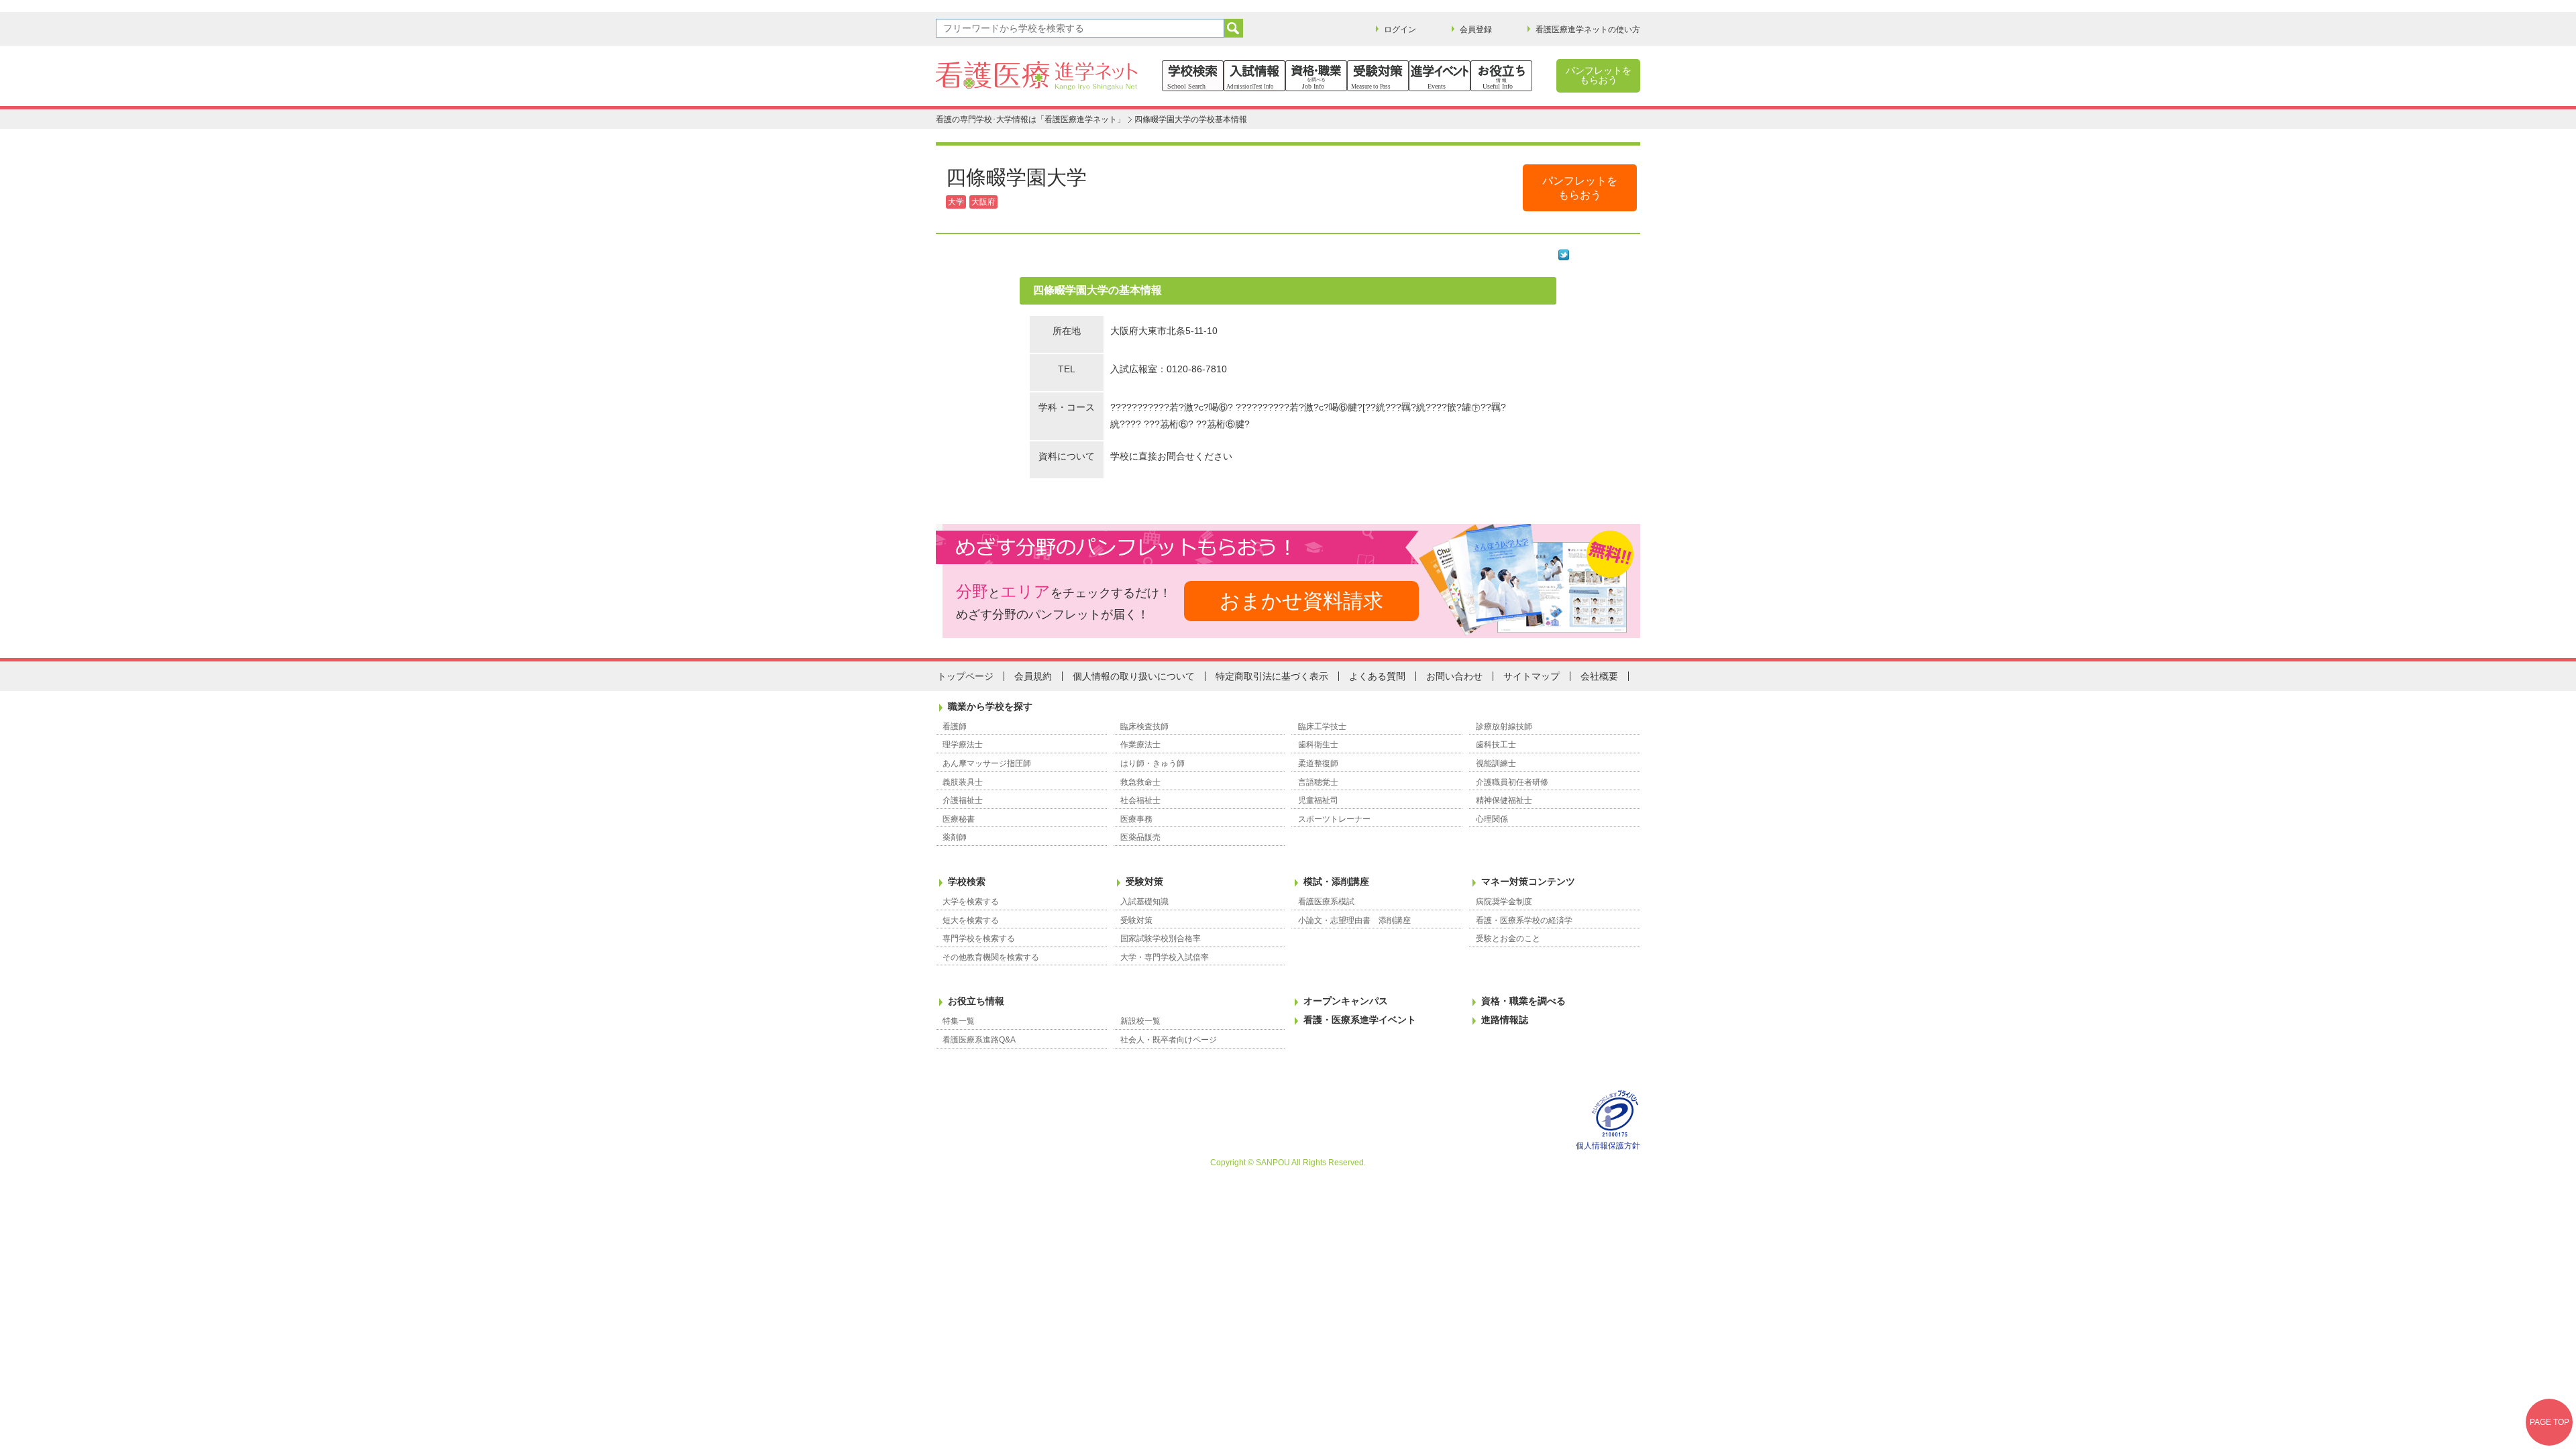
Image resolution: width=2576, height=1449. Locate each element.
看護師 (955, 727)
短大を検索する (971, 920)
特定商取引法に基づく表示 (1272, 676)
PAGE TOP (2550, 1422)
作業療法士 (1140, 745)
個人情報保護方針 (1608, 1146)
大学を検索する (971, 902)
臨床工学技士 (1322, 727)
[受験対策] (1378, 76)
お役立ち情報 (976, 1001)
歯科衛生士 (1318, 745)
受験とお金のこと (1508, 938)
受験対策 (1144, 881)
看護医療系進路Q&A (979, 1040)
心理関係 (1492, 819)
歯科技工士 (1496, 745)
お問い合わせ (1454, 676)
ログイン (1400, 30)
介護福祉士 (963, 800)
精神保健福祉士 (1504, 800)
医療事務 (1136, 819)
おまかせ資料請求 (1301, 601)
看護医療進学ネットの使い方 (1588, 30)
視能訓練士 (1496, 763)
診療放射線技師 (1504, 727)
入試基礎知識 (1144, 902)
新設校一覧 (1140, 1021)
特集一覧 (959, 1021)
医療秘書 (959, 819)
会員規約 (1033, 676)
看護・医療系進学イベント (1360, 1020)
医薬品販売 (1140, 837)
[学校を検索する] (1193, 76)
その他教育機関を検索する (991, 957)
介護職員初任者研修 (1512, 782)
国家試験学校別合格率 (1161, 938)
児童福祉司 (1318, 800)
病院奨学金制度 (1504, 902)
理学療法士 (963, 745)
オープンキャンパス (1346, 1001)
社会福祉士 (1140, 800)
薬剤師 (955, 837)
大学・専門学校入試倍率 (1165, 957)
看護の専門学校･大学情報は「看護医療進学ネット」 (1030, 119)
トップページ (965, 676)
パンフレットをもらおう (1599, 75)
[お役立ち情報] (1501, 76)
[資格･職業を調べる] (1316, 76)
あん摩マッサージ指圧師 (987, 763)
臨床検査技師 (1144, 727)
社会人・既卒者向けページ (1169, 1040)
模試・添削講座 (1336, 881)
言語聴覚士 (1318, 782)
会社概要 (1599, 676)
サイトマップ (1532, 676)
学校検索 (967, 881)
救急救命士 (1140, 782)
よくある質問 (1377, 676)
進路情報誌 (1505, 1020)
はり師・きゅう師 (1152, 763)
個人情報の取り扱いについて (1134, 676)
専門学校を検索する (979, 938)
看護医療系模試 (1326, 902)
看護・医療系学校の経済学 (1524, 920)
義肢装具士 (963, 782)
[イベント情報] (1440, 76)
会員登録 (1476, 30)
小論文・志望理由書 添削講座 (1354, 920)
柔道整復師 (1318, 763)
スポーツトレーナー (1334, 819)
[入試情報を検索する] (1254, 76)
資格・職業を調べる (1523, 1001)
